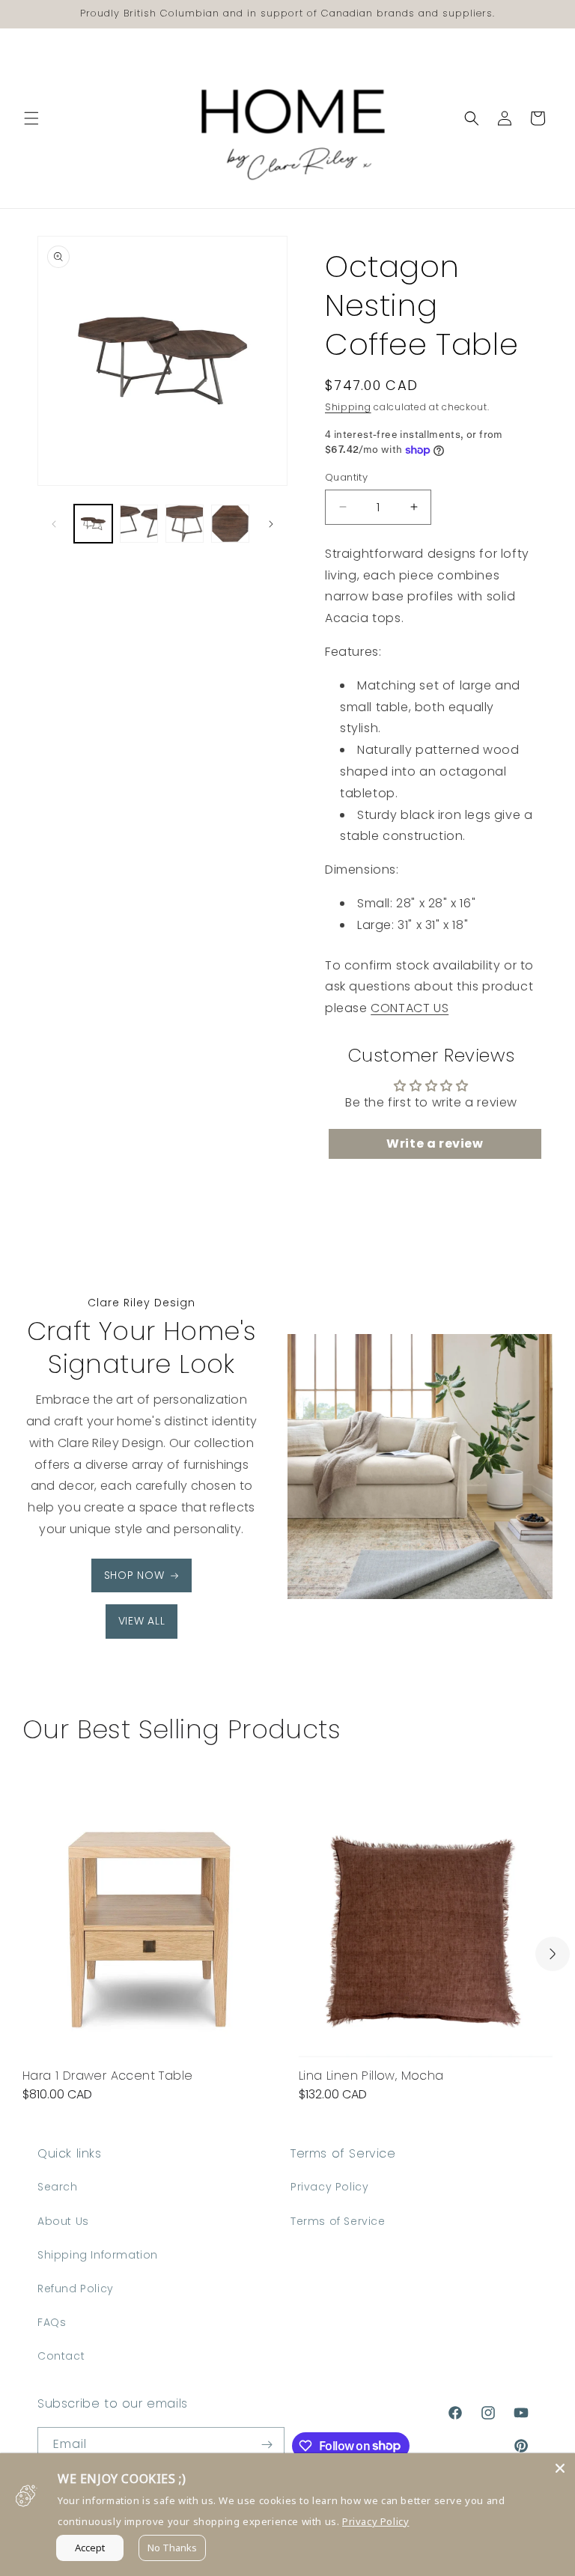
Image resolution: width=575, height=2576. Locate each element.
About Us (63, 2221)
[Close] (560, 2468)
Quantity (346, 477)
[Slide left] (54, 524)
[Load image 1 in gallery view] (93, 524)
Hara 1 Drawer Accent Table (107, 2076)
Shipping (348, 407)
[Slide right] (271, 524)
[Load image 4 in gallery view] (230, 524)
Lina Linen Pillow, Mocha (371, 2076)
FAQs (52, 2322)
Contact (61, 2356)
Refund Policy (76, 2289)
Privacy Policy (329, 2187)
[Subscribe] (267, 2445)
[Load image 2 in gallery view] (139, 524)
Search (58, 2187)
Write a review (435, 1144)
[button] (31, 118)
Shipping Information (98, 2255)
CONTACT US (410, 1008)
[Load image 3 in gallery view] (185, 524)
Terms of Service (338, 2221)
